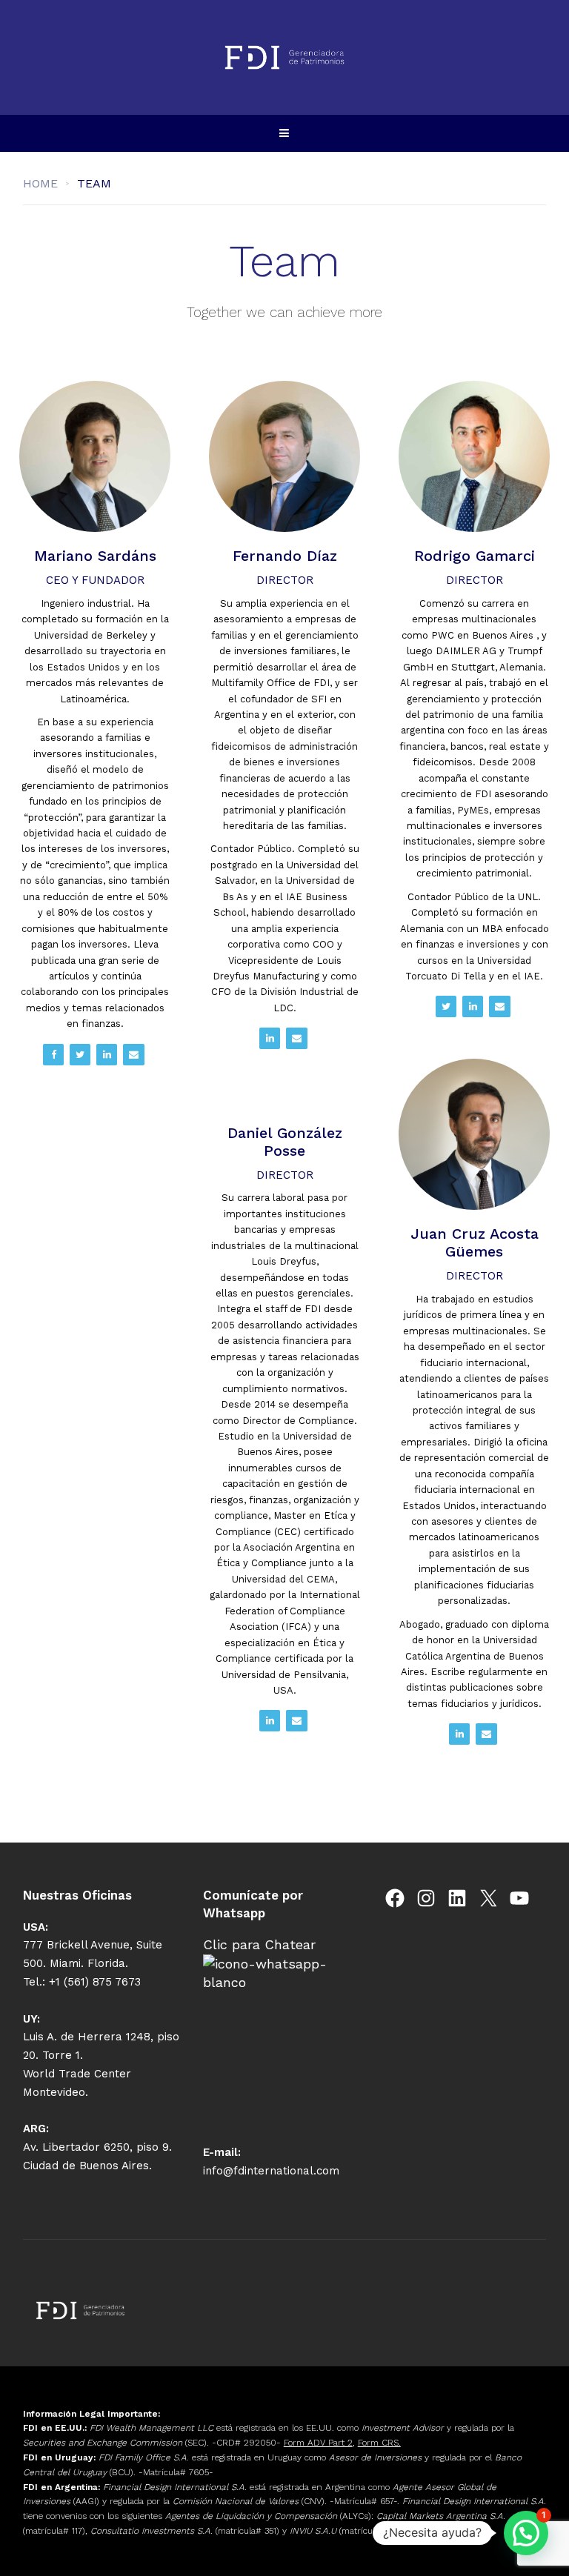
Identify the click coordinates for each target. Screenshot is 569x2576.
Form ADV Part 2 (318, 2443)
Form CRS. (379, 2443)
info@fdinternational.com (271, 2171)
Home (40, 183)
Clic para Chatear (259, 1944)
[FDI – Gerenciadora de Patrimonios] (284, 57)
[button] (526, 2533)
